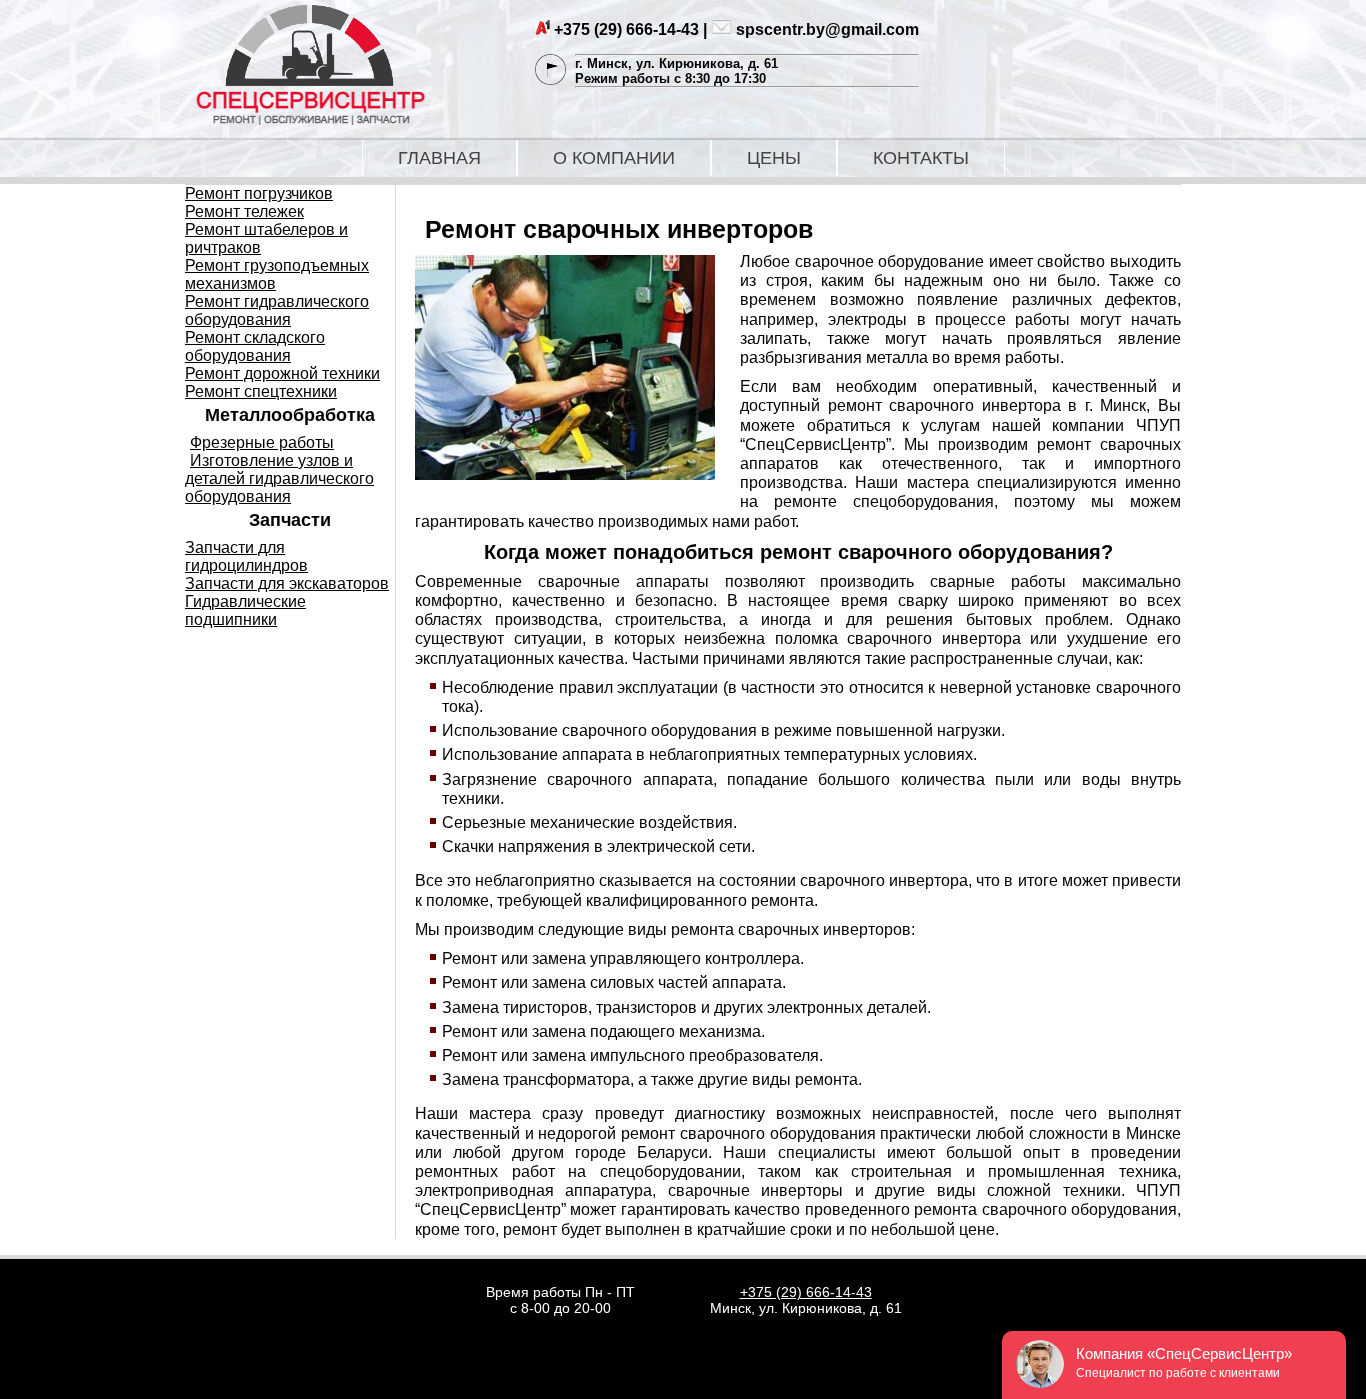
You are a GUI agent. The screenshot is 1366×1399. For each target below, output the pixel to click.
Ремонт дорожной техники (282, 373)
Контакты (921, 158)
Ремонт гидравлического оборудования (277, 310)
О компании (614, 158)
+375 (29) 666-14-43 (626, 29)
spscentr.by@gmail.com (827, 29)
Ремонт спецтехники (261, 391)
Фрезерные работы (262, 442)
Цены (774, 158)
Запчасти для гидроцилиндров (246, 556)
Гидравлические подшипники (245, 610)
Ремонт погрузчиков (259, 193)
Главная (439, 158)
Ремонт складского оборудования (255, 346)
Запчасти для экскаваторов (287, 583)
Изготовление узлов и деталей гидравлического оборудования (279, 478)
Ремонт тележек (244, 211)
